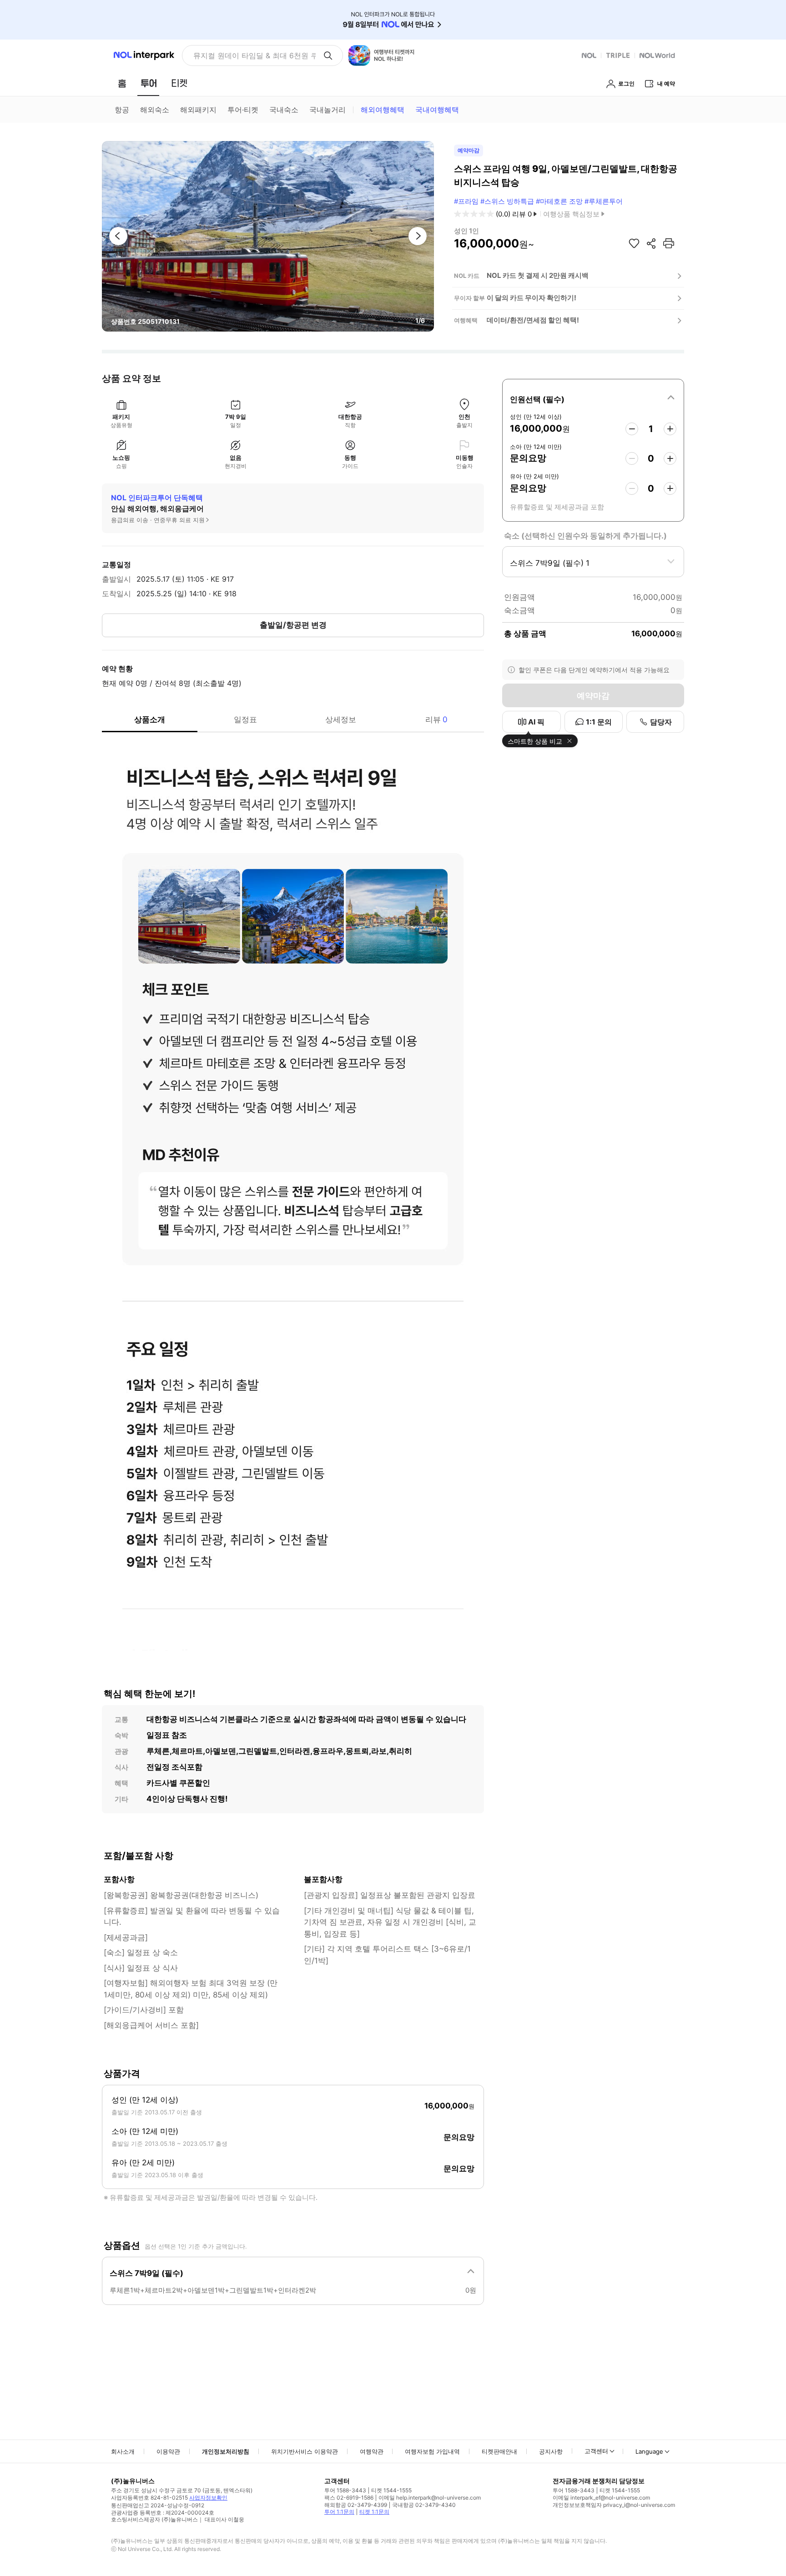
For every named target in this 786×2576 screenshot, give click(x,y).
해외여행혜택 (383, 110)
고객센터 (596, 2451)
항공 (122, 110)
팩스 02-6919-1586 (349, 2498)
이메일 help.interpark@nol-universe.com (430, 2498)
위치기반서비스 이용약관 (305, 2451)
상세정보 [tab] (341, 719)
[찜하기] (634, 243)
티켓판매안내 (499, 2451)
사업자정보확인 (208, 2498)
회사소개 (123, 2451)
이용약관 (168, 2451)
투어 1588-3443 (345, 2490)
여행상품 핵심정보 (571, 214)
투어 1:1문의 (339, 2512)
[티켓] (179, 83)
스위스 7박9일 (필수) (146, 2273)
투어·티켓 (243, 110)
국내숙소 (284, 110)
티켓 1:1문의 (374, 2512)
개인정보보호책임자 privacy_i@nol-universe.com (614, 2505)
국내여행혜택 (437, 110)
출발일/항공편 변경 (293, 625)
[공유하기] (651, 243)
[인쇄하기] (669, 243)
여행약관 (372, 2451)
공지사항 (551, 2451)
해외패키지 (198, 110)
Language (649, 2451)
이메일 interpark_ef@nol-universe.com (601, 2498)
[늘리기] (670, 429)
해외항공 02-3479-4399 (356, 2505)
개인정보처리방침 (226, 2451)
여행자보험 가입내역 (432, 2451)
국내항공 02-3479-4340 (424, 2505)
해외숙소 (155, 110)
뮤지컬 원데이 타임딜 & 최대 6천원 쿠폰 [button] (254, 55)
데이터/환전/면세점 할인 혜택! (533, 320)
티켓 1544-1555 (391, 2490)
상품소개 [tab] (150, 719)
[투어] (149, 83)
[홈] (122, 83)
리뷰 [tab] (436, 719)
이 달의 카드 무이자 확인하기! (532, 298)
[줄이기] (632, 429)
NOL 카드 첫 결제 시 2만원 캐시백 (538, 275)
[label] (593, 398)
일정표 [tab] (245, 719)
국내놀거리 (327, 110)
